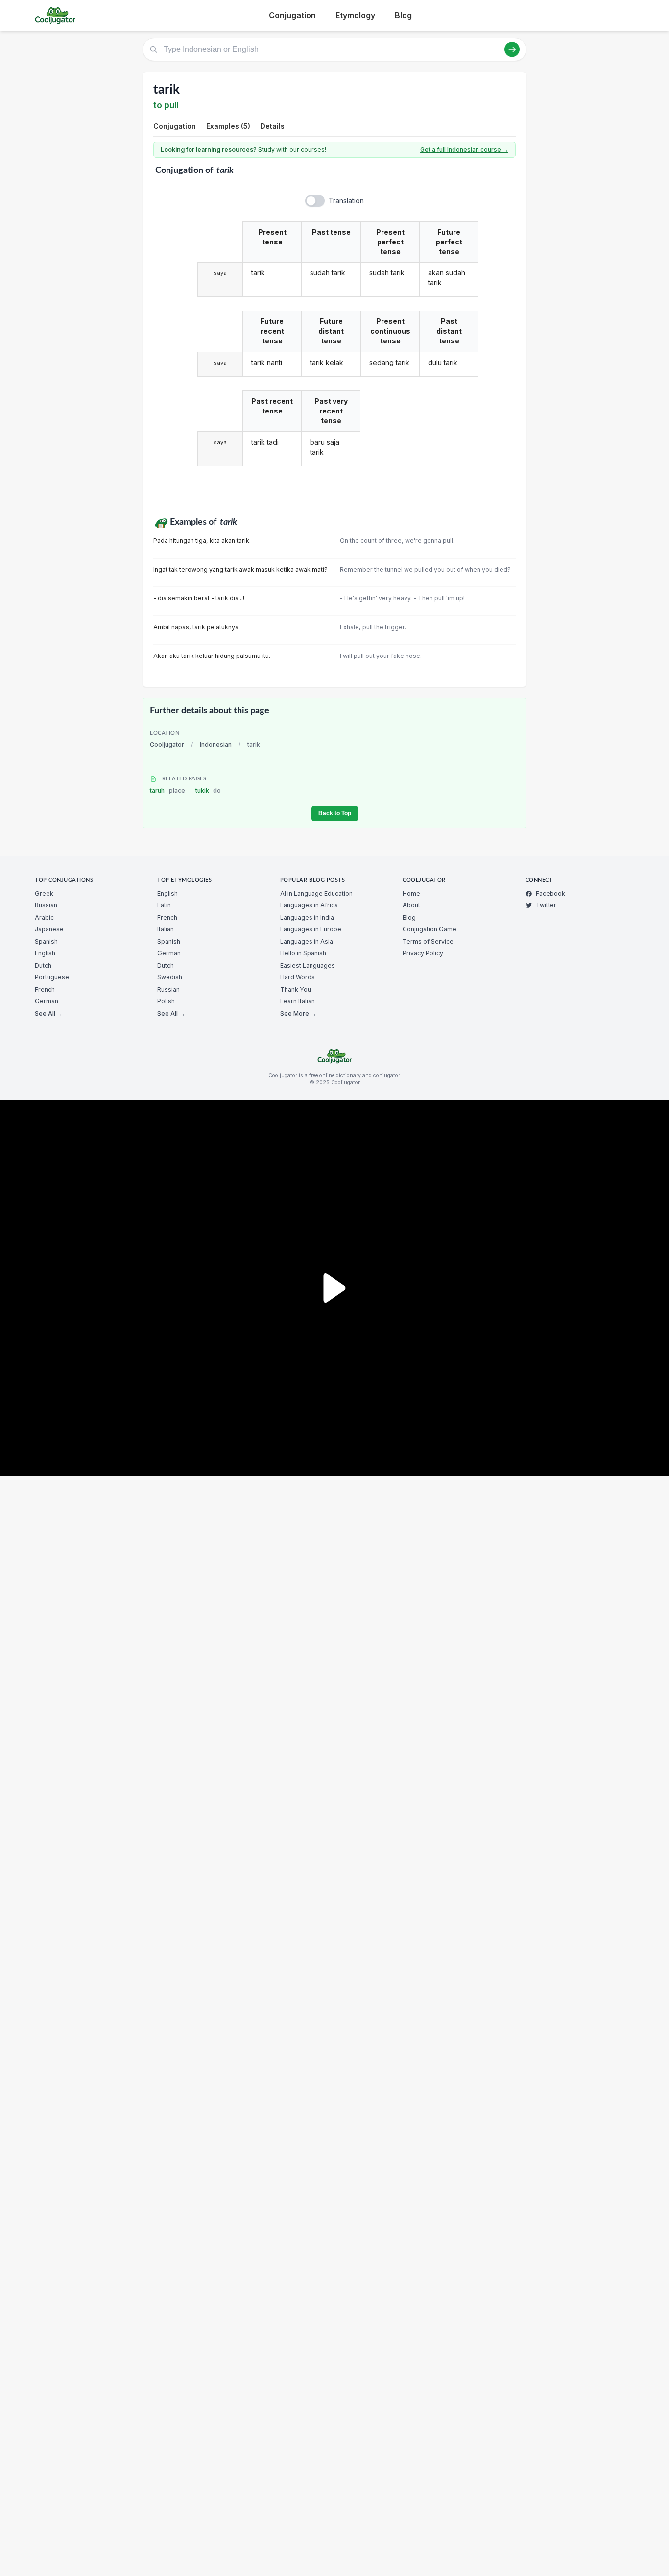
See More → (298, 1013)
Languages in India (307, 917)
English (45, 953)
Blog (403, 15)
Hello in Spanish (303, 953)
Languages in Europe (311, 929)
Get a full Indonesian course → (464, 150)
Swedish (170, 977)
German (47, 1001)
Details (273, 126)
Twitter (546, 905)
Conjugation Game (430, 929)
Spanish (46, 941)
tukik (208, 790)
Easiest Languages (308, 965)
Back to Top (335, 813)
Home (411, 893)
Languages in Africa (309, 905)
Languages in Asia (307, 941)
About (411, 905)
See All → (49, 1013)
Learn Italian (298, 1001)
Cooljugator (167, 744)
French (45, 989)
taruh (167, 790)
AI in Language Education (316, 893)
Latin (164, 905)
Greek (44, 893)
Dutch (43, 965)
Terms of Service (428, 941)
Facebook (550, 893)
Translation (346, 201)
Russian (46, 905)
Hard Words (298, 977)
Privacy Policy (423, 953)
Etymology (355, 15)
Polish (166, 1001)
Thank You (296, 989)
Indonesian (216, 744)
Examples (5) (228, 126)
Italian (166, 929)
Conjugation (292, 15)
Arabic (44, 917)
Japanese (49, 929)
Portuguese (52, 977)
